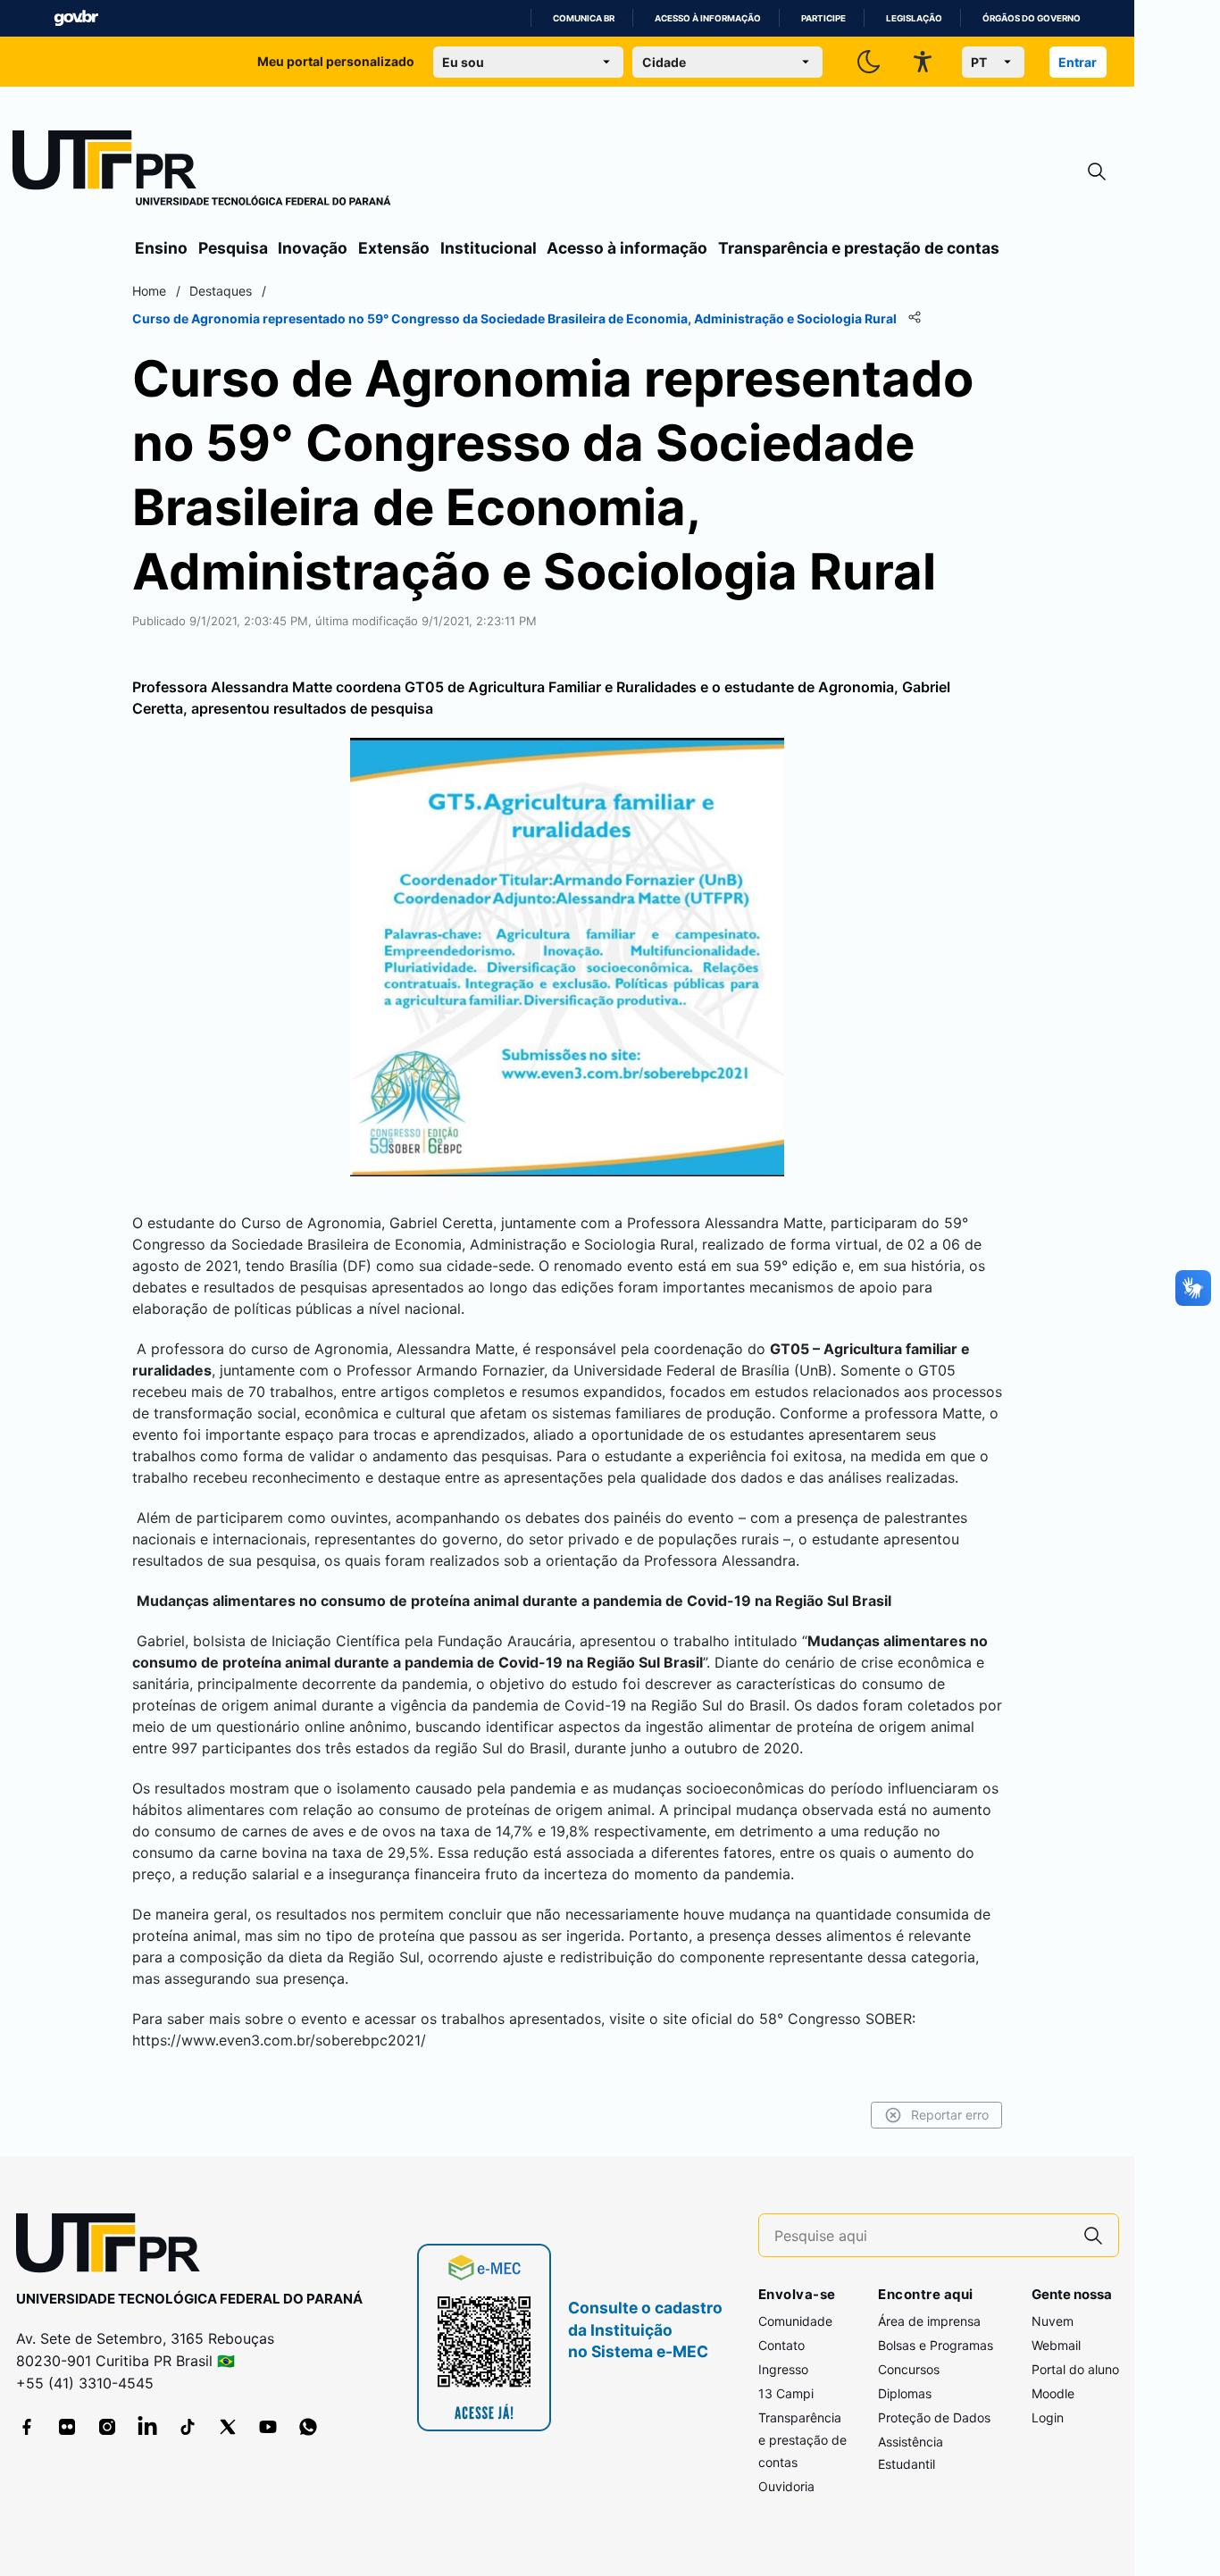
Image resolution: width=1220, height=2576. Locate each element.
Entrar (1078, 62)
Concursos (909, 2369)
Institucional (489, 248)
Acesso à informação (708, 18)
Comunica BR (584, 18)
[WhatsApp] (308, 2427)
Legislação (914, 18)
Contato (781, 2345)
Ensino (161, 248)
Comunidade (795, 2321)
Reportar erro (950, 2115)
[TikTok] (188, 2427)
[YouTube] (268, 2427)
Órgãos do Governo (1032, 18)
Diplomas (905, 2393)
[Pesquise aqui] (1093, 2235)
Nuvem (1053, 2321)
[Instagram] (107, 2427)
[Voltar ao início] (114, 2247)
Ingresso (783, 2369)
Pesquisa (233, 248)
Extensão (394, 248)
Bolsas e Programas (936, 2345)
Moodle (1053, 2393)
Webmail (1056, 2345)
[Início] (202, 171)
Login (1048, 2417)
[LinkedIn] (147, 2427)
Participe (823, 18)
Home (149, 291)
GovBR (76, 18)
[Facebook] (27, 2427)
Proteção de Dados (934, 2417)
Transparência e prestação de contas (859, 248)
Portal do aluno (1075, 2369)
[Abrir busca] (1097, 172)
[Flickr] (67, 2427)
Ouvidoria (786, 2486)
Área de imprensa (929, 2321)
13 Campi (786, 2393)
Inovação (313, 248)
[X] (228, 2427)
